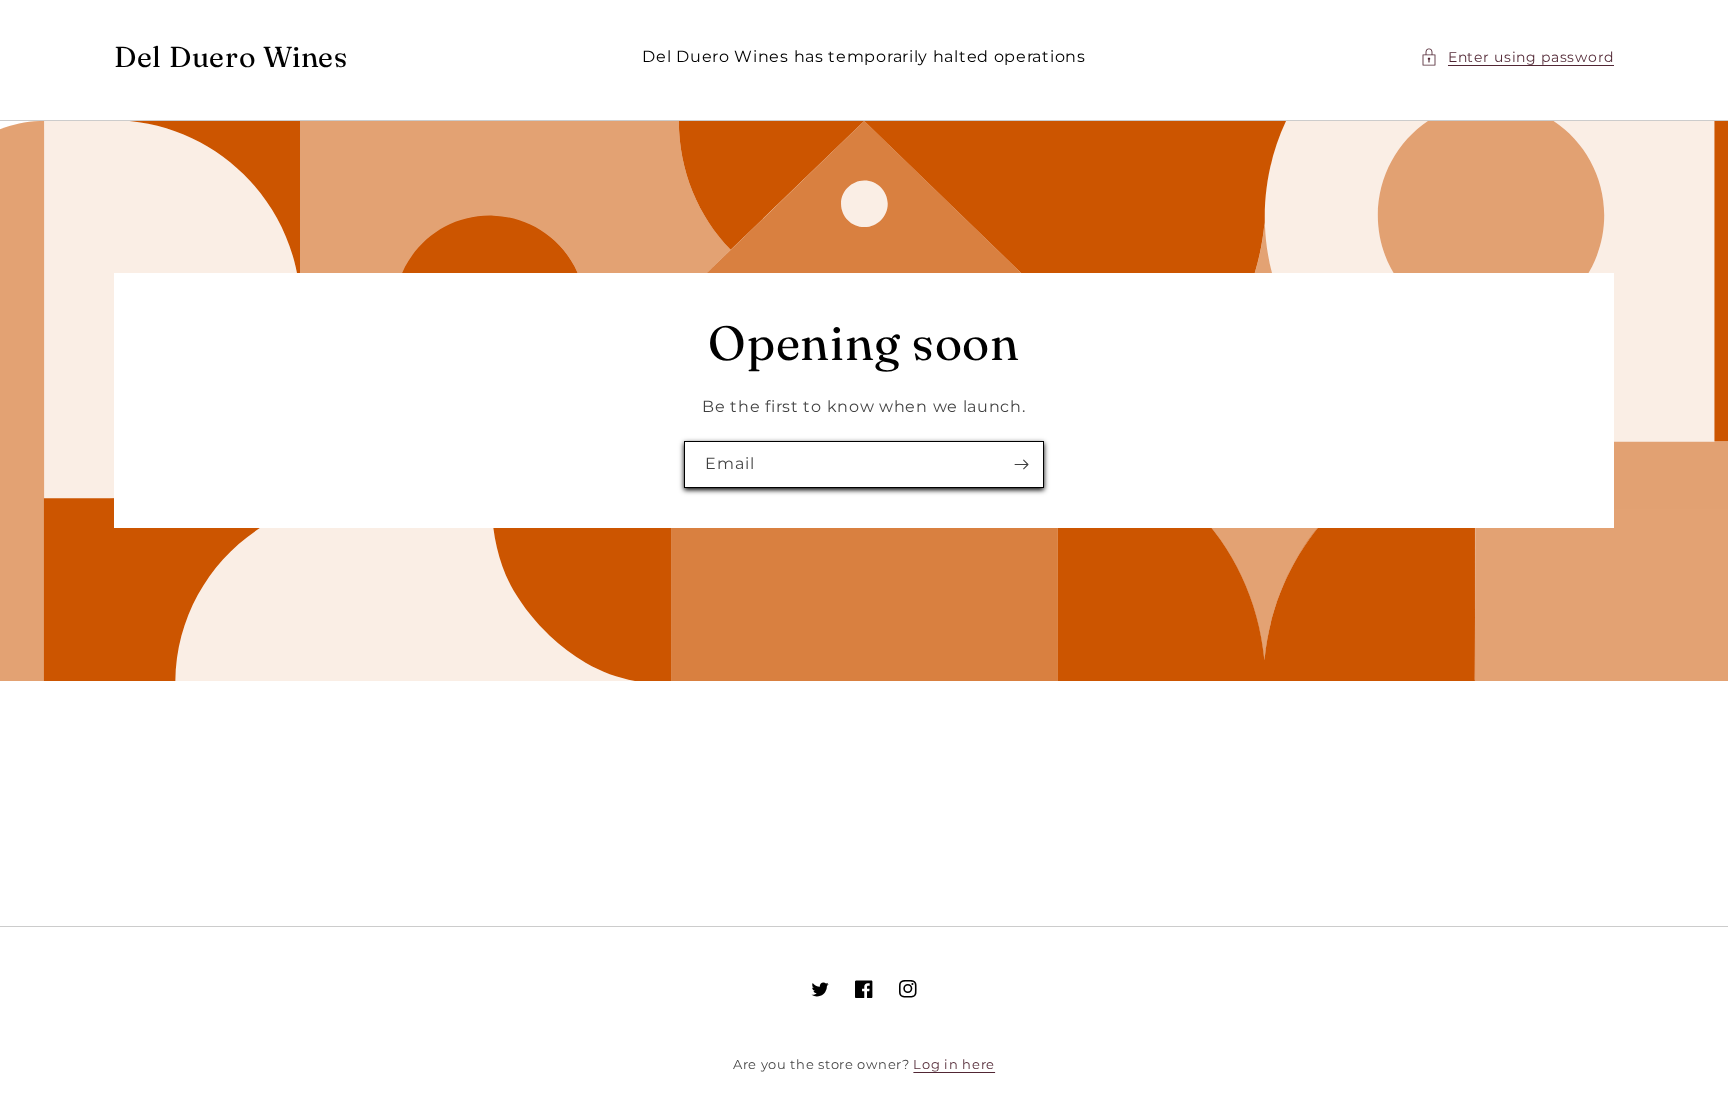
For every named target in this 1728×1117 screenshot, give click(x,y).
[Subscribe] (1021, 464)
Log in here (954, 1064)
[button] (1517, 57)
